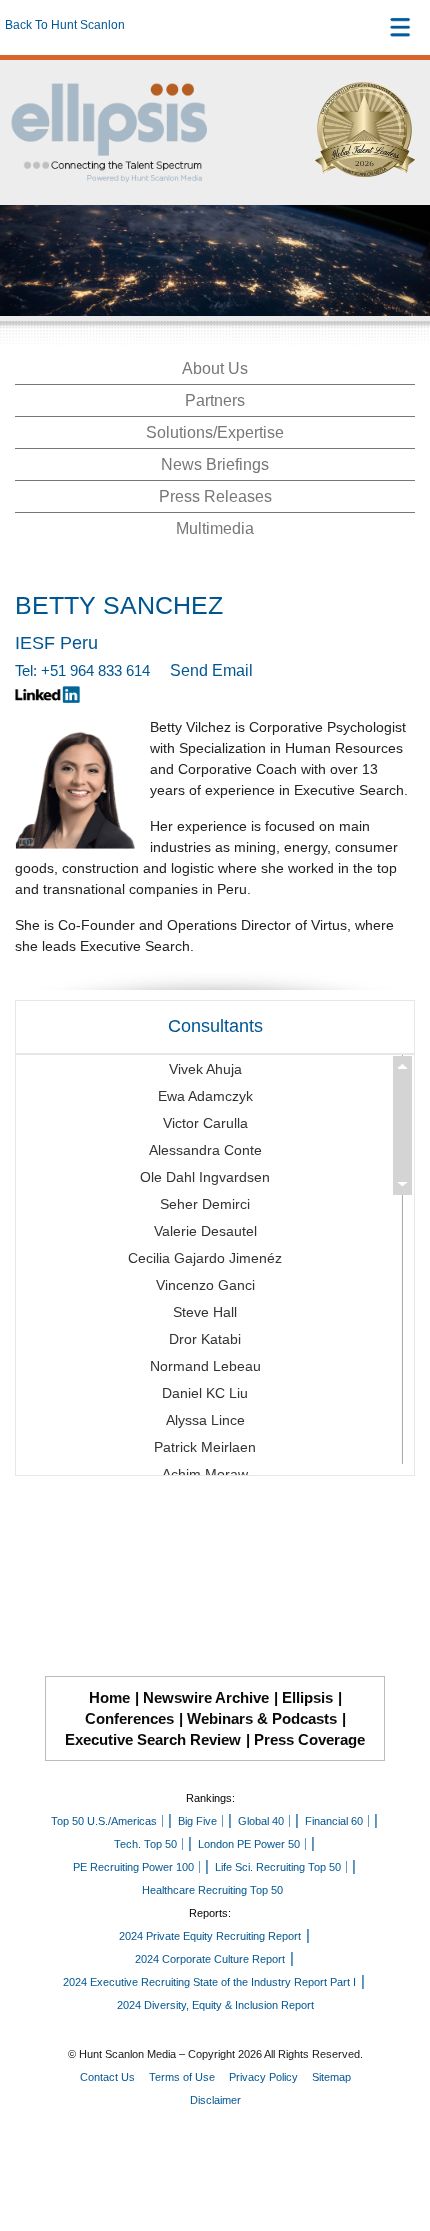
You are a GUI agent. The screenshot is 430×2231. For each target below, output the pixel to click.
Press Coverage (309, 1739)
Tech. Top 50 (145, 1844)
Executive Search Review (153, 1739)
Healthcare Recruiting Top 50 (212, 1890)
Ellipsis (307, 1697)
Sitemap (331, 2077)
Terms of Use (182, 2077)
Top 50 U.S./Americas (104, 1821)
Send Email (211, 670)
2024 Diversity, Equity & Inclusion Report (215, 2005)
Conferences (129, 1718)
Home (109, 1697)
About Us (215, 368)
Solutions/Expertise (215, 432)
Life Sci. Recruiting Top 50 (278, 1867)
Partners (215, 400)
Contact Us (107, 2077)
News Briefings (215, 464)
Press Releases (215, 496)
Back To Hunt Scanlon (65, 25)
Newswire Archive (206, 1697)
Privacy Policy (263, 2077)
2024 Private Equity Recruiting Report (210, 1936)
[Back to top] (396, 2142)
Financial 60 (334, 1821)
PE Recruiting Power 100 (133, 1867)
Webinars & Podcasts (262, 1718)
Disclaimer (215, 2100)
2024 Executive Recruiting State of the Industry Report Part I (209, 1982)
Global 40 (261, 1821)
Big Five (197, 1821)
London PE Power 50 (249, 1844)
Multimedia (215, 528)
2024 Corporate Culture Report (210, 1959)
